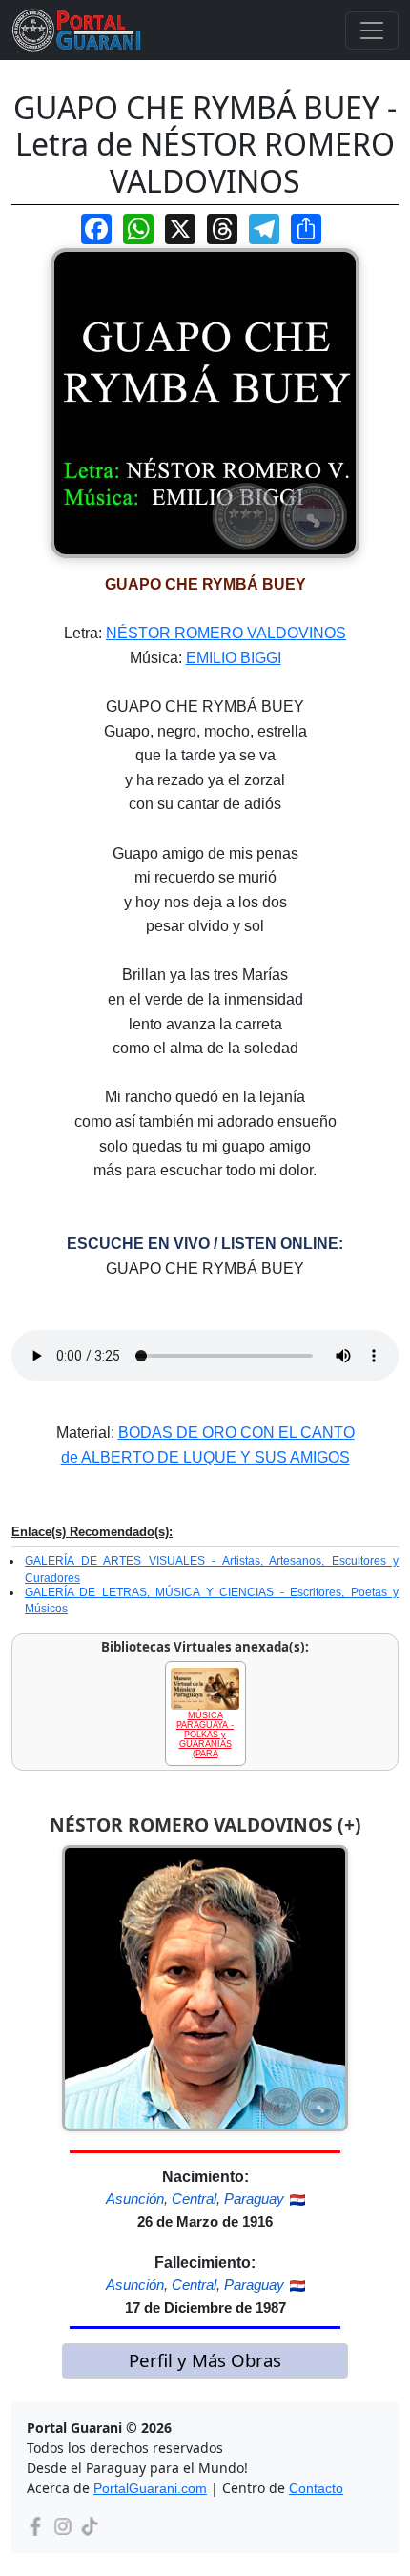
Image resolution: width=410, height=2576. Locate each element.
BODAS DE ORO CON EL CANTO (236, 1433)
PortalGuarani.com (150, 2488)
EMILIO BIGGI (234, 658)
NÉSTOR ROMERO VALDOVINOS (226, 633)
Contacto (316, 2488)
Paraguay (254, 2199)
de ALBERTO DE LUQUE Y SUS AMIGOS (205, 1457)
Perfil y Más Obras (205, 2360)
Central (194, 2199)
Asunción (135, 2199)
